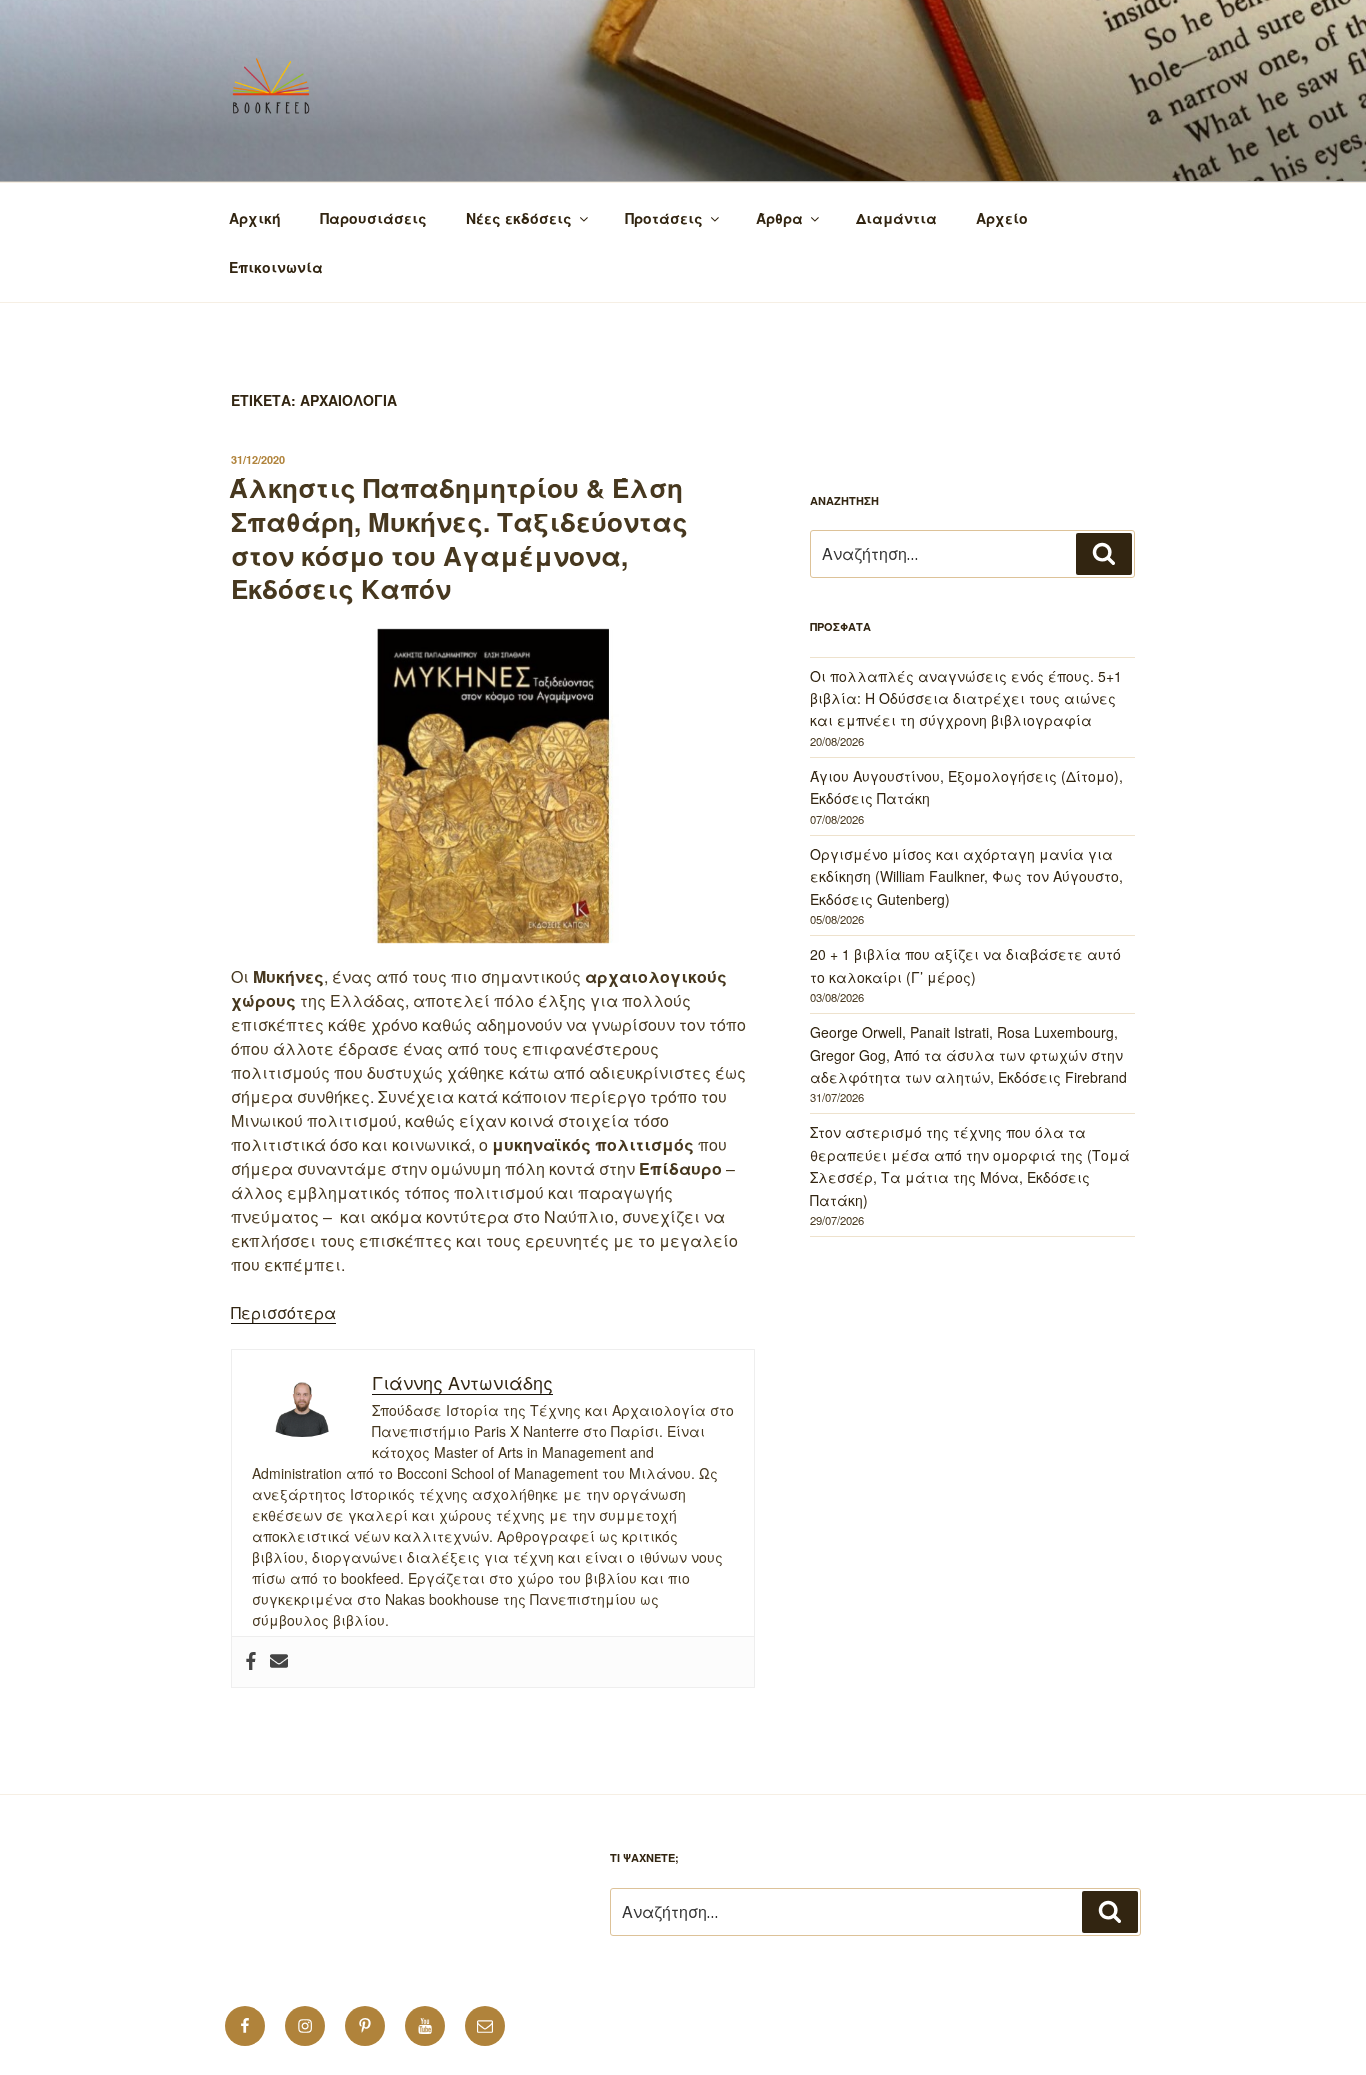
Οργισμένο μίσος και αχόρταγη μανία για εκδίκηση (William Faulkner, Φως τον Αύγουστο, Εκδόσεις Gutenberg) (966, 876)
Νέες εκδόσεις (519, 218)
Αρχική (255, 218)
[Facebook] (251, 1662)
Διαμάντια (896, 218)
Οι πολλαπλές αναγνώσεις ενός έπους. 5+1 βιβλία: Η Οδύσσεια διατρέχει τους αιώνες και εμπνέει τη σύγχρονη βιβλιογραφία (966, 698)
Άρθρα (779, 218)
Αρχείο (1002, 218)
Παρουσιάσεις (373, 218)
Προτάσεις (664, 218)
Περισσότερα (283, 1312)
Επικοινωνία (276, 267)
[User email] (279, 1662)
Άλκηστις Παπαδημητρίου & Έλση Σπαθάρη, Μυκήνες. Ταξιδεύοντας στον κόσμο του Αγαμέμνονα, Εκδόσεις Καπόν (458, 538)
